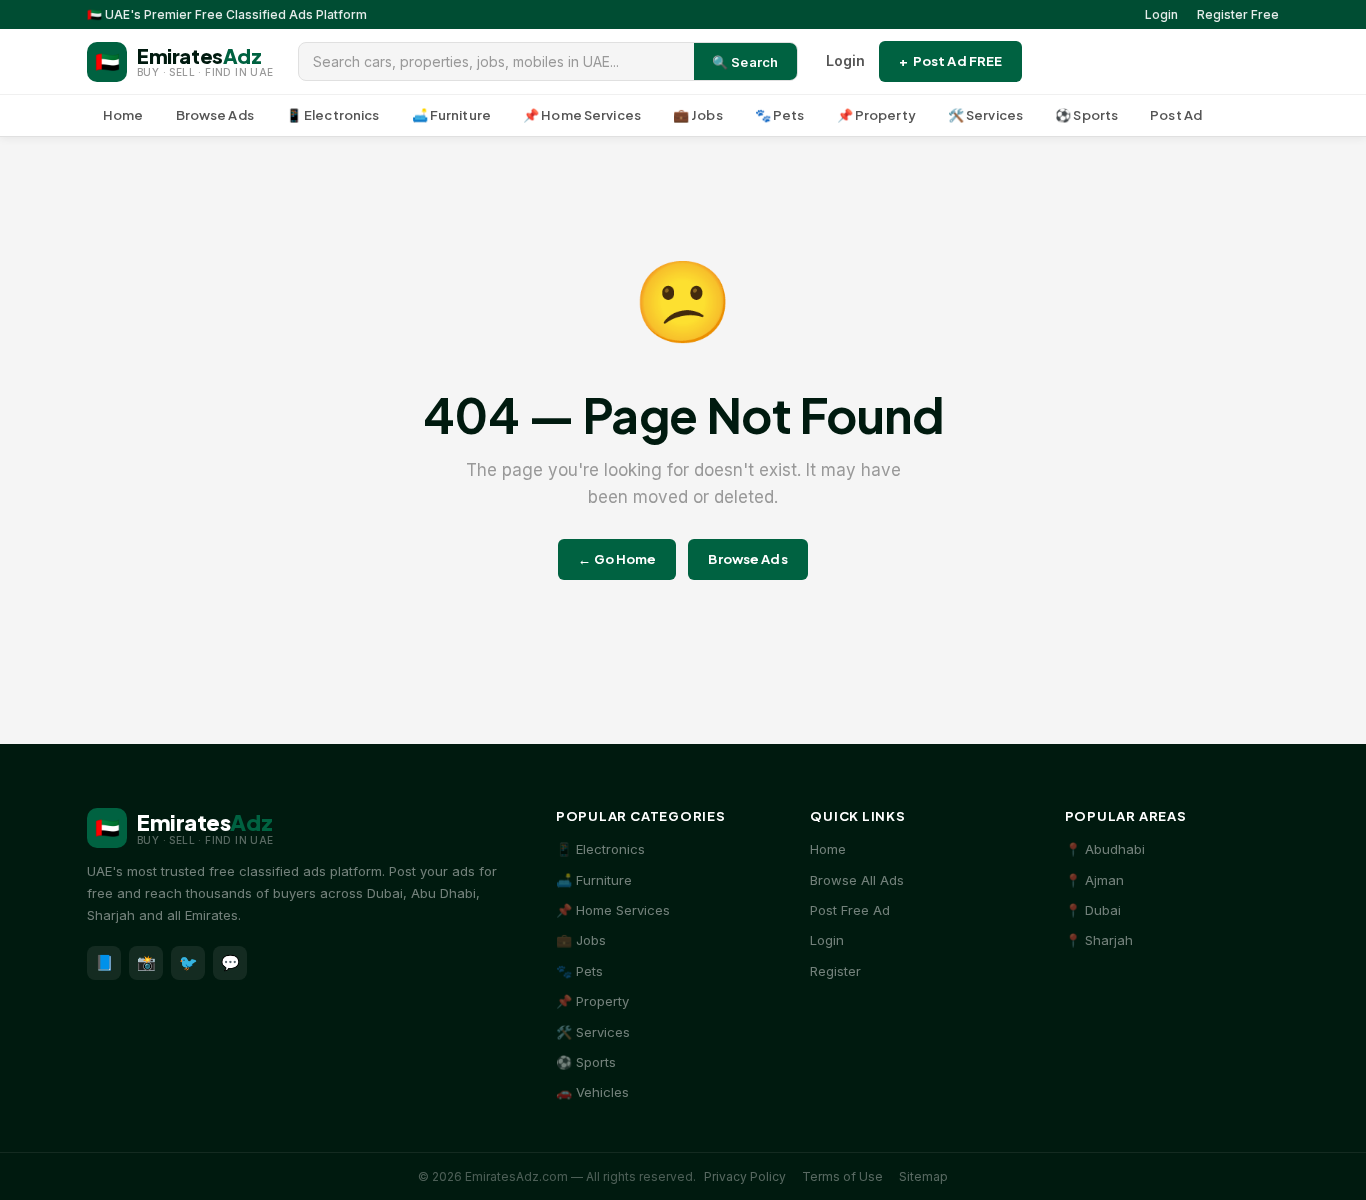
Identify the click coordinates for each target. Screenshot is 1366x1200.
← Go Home (617, 559)
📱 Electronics (333, 115)
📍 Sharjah (1099, 940)
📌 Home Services (582, 115)
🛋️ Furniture (451, 115)
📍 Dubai (1093, 910)
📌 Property (876, 115)
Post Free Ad (850, 910)
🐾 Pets (780, 115)
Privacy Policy (745, 1176)
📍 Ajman (1094, 880)
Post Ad (1176, 115)
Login (1161, 14)
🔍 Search (745, 62)
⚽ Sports (1086, 115)
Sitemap (923, 1176)
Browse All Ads (857, 880)
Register (835, 971)
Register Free (1238, 14)
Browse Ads (215, 115)
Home (123, 115)
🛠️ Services (985, 115)
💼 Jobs (698, 115)
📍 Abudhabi (1105, 849)
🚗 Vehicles (592, 1092)
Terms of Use (842, 1176)
